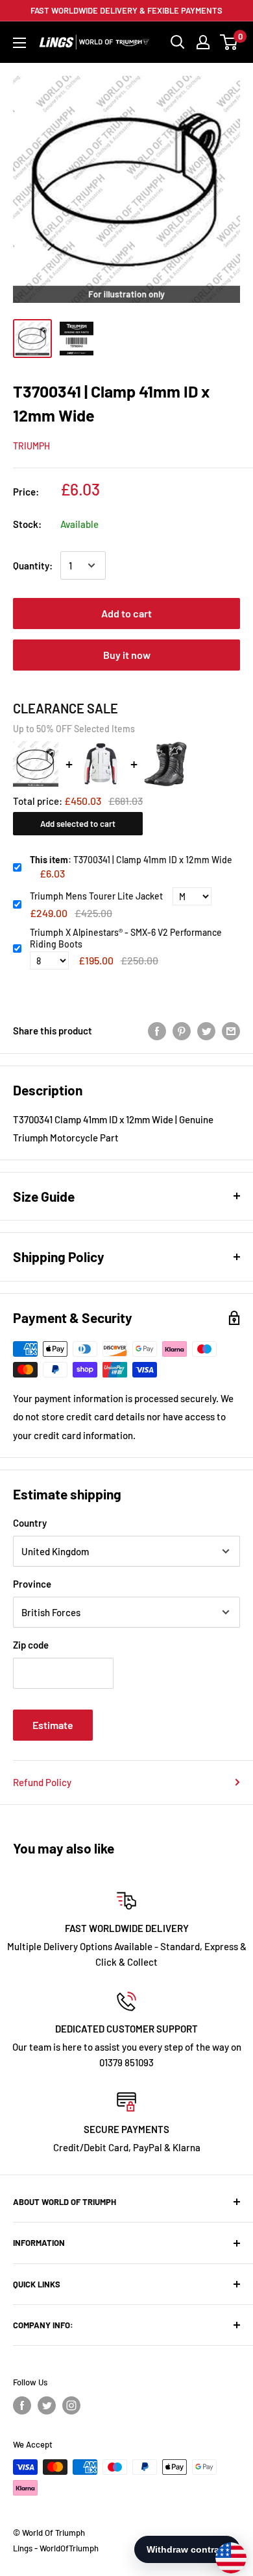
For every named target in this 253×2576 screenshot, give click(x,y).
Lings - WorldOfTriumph (56, 2548)
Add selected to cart (78, 824)
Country (30, 1523)
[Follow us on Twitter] (47, 2405)
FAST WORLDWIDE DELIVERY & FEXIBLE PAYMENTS (126, 10)
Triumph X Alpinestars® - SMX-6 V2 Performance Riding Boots (126, 938)
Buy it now (127, 655)
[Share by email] (231, 1031)
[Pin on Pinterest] (182, 1031)
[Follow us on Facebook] (22, 2405)
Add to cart (126, 613)
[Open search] (178, 42)
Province (32, 1584)
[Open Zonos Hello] (224, 2551)
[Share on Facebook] (157, 1031)
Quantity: (33, 566)
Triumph (31, 446)
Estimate (53, 1725)
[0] (229, 42)
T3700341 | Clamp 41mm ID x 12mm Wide (131, 860)
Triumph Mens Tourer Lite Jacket (96, 896)
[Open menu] (19, 43)
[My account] (203, 42)
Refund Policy (42, 1782)
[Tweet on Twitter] (206, 1031)
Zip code (31, 1645)
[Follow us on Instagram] (71, 2405)
